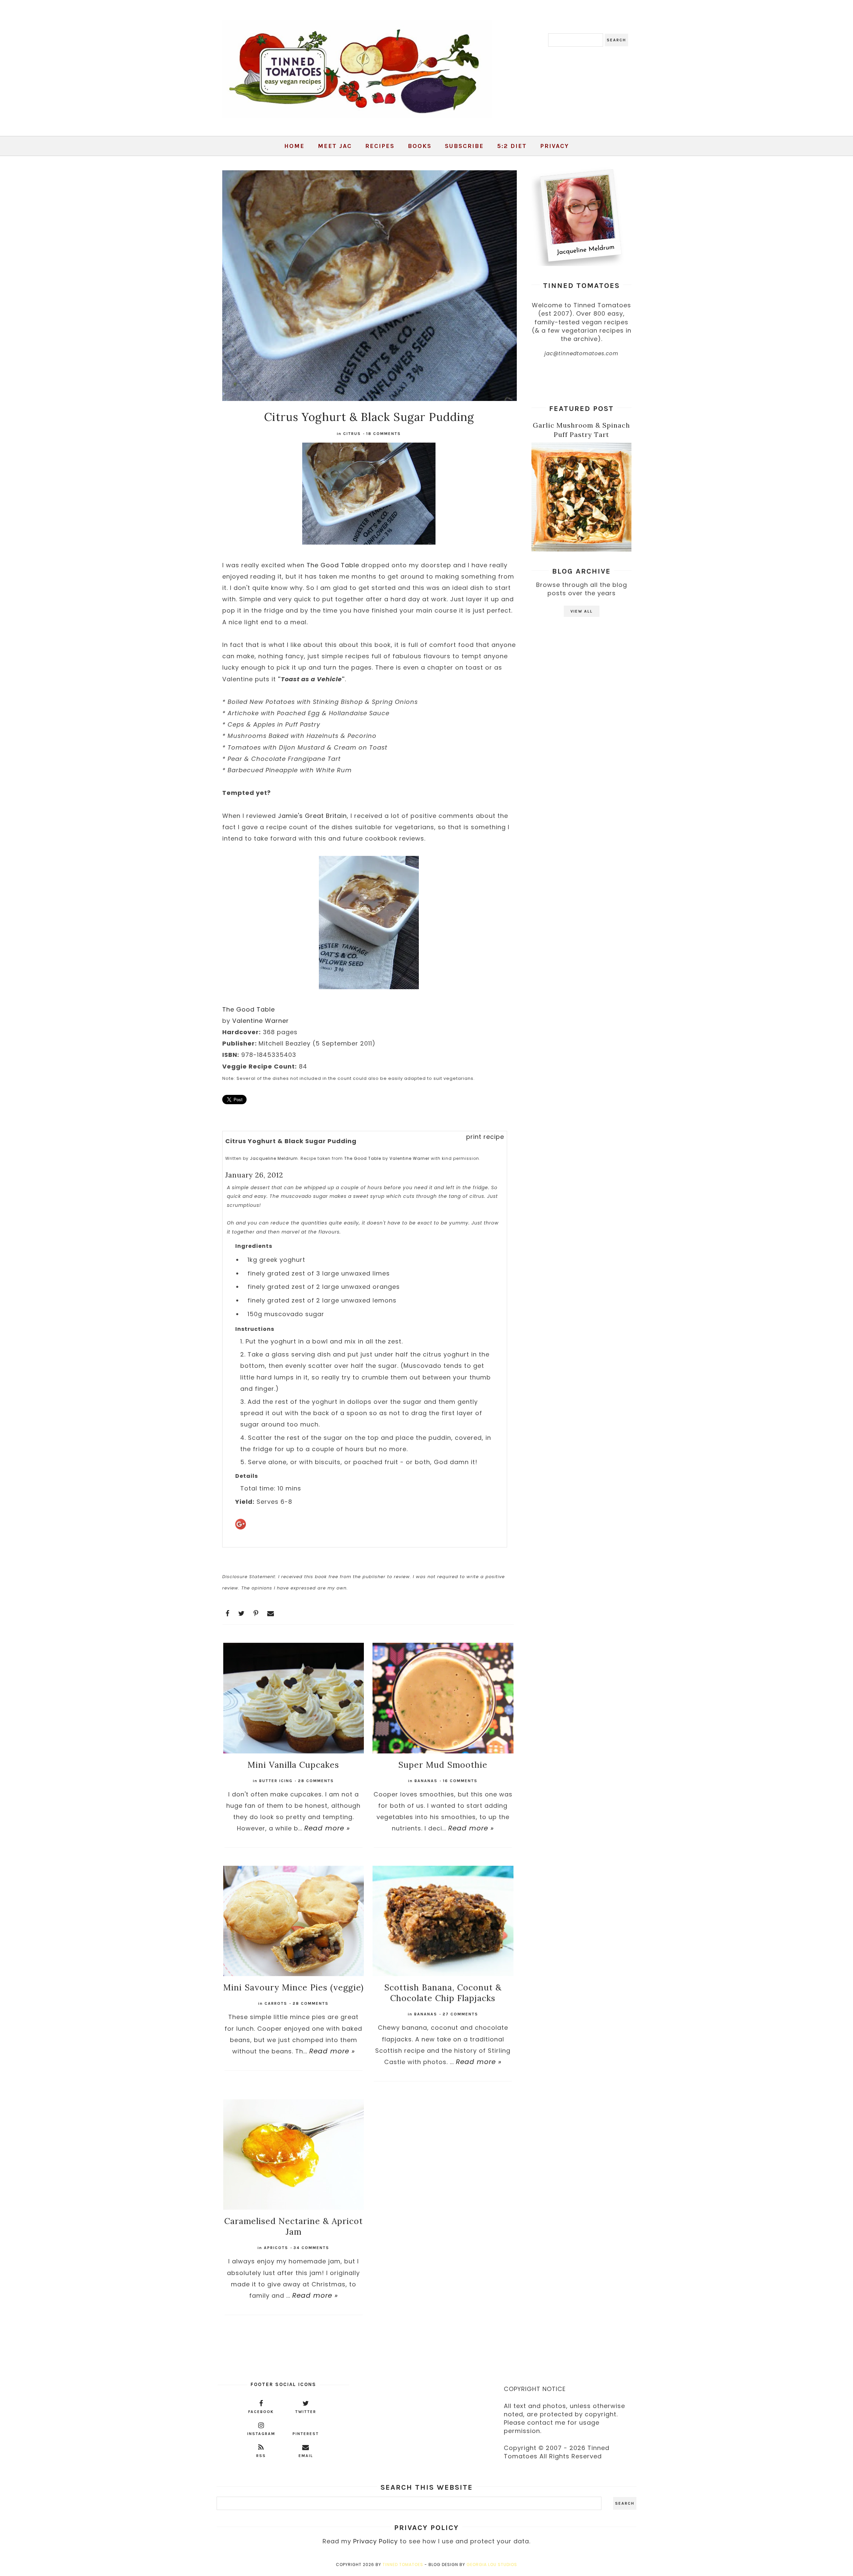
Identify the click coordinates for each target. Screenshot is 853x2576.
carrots (276, 2003)
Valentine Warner (261, 1021)
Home (294, 146)
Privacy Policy (376, 2541)
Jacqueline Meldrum (274, 1158)
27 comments (460, 2014)
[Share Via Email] (271, 1613)
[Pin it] (256, 1613)
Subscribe (464, 146)
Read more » (327, 1828)
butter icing (276, 1781)
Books (420, 146)
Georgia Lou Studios (492, 2565)
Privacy (554, 146)
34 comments (311, 2248)
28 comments (316, 1781)
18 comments (384, 434)
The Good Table (333, 565)
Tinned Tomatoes (403, 2565)
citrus (352, 434)
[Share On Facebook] (228, 1613)
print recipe (485, 1137)
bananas (426, 1781)
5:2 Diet (512, 146)
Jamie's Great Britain (312, 816)
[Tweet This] (242, 1613)
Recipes (380, 146)
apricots (276, 2248)
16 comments (460, 1781)
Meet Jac (335, 146)
